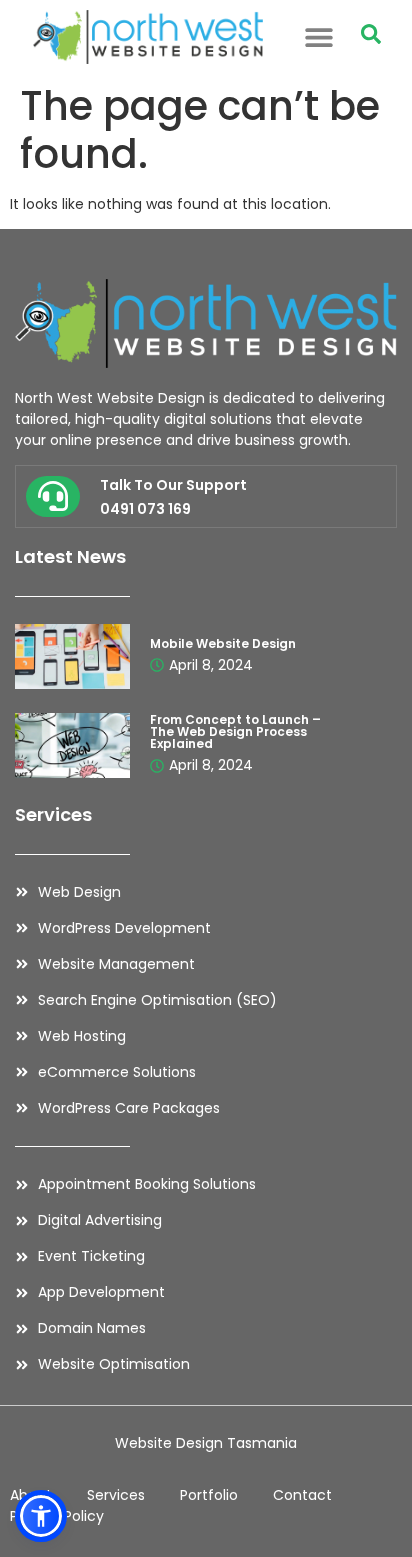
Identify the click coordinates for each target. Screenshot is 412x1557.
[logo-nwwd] (147, 37)
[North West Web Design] (206, 323)
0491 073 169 (145, 509)
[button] (319, 36)
